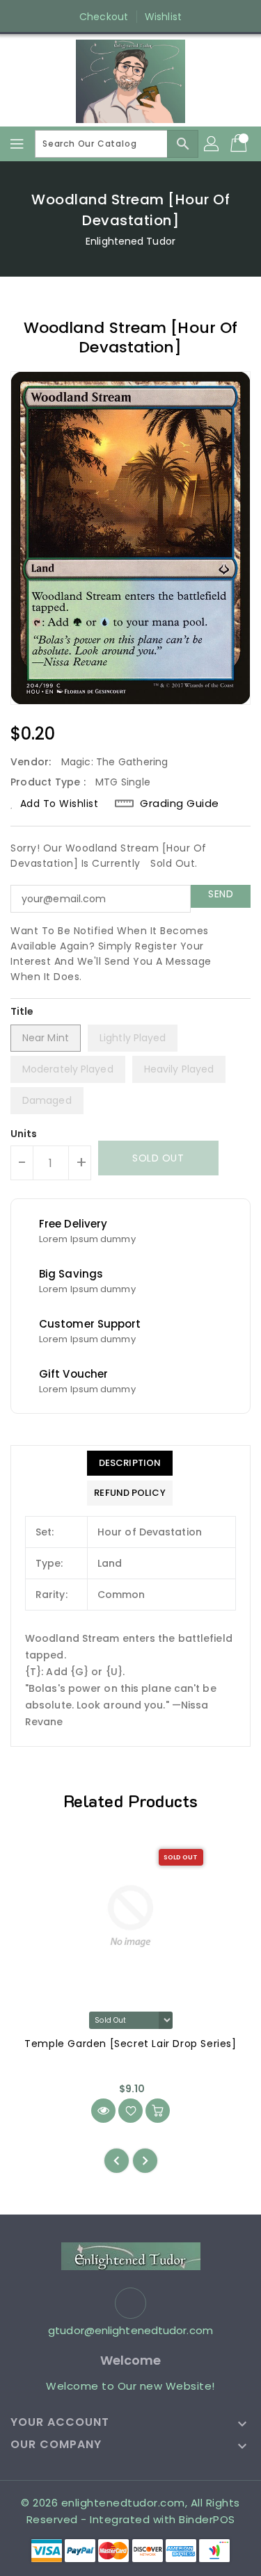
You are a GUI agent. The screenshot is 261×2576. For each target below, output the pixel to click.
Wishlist (163, 17)
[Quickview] (103, 2111)
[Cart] (240, 144)
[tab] (129, 1463)
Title (22, 1011)
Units (24, 1134)
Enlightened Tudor (130, 241)
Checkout (104, 17)
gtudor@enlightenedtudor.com (130, 2330)
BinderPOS (207, 2519)
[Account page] (212, 144)
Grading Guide (180, 804)
